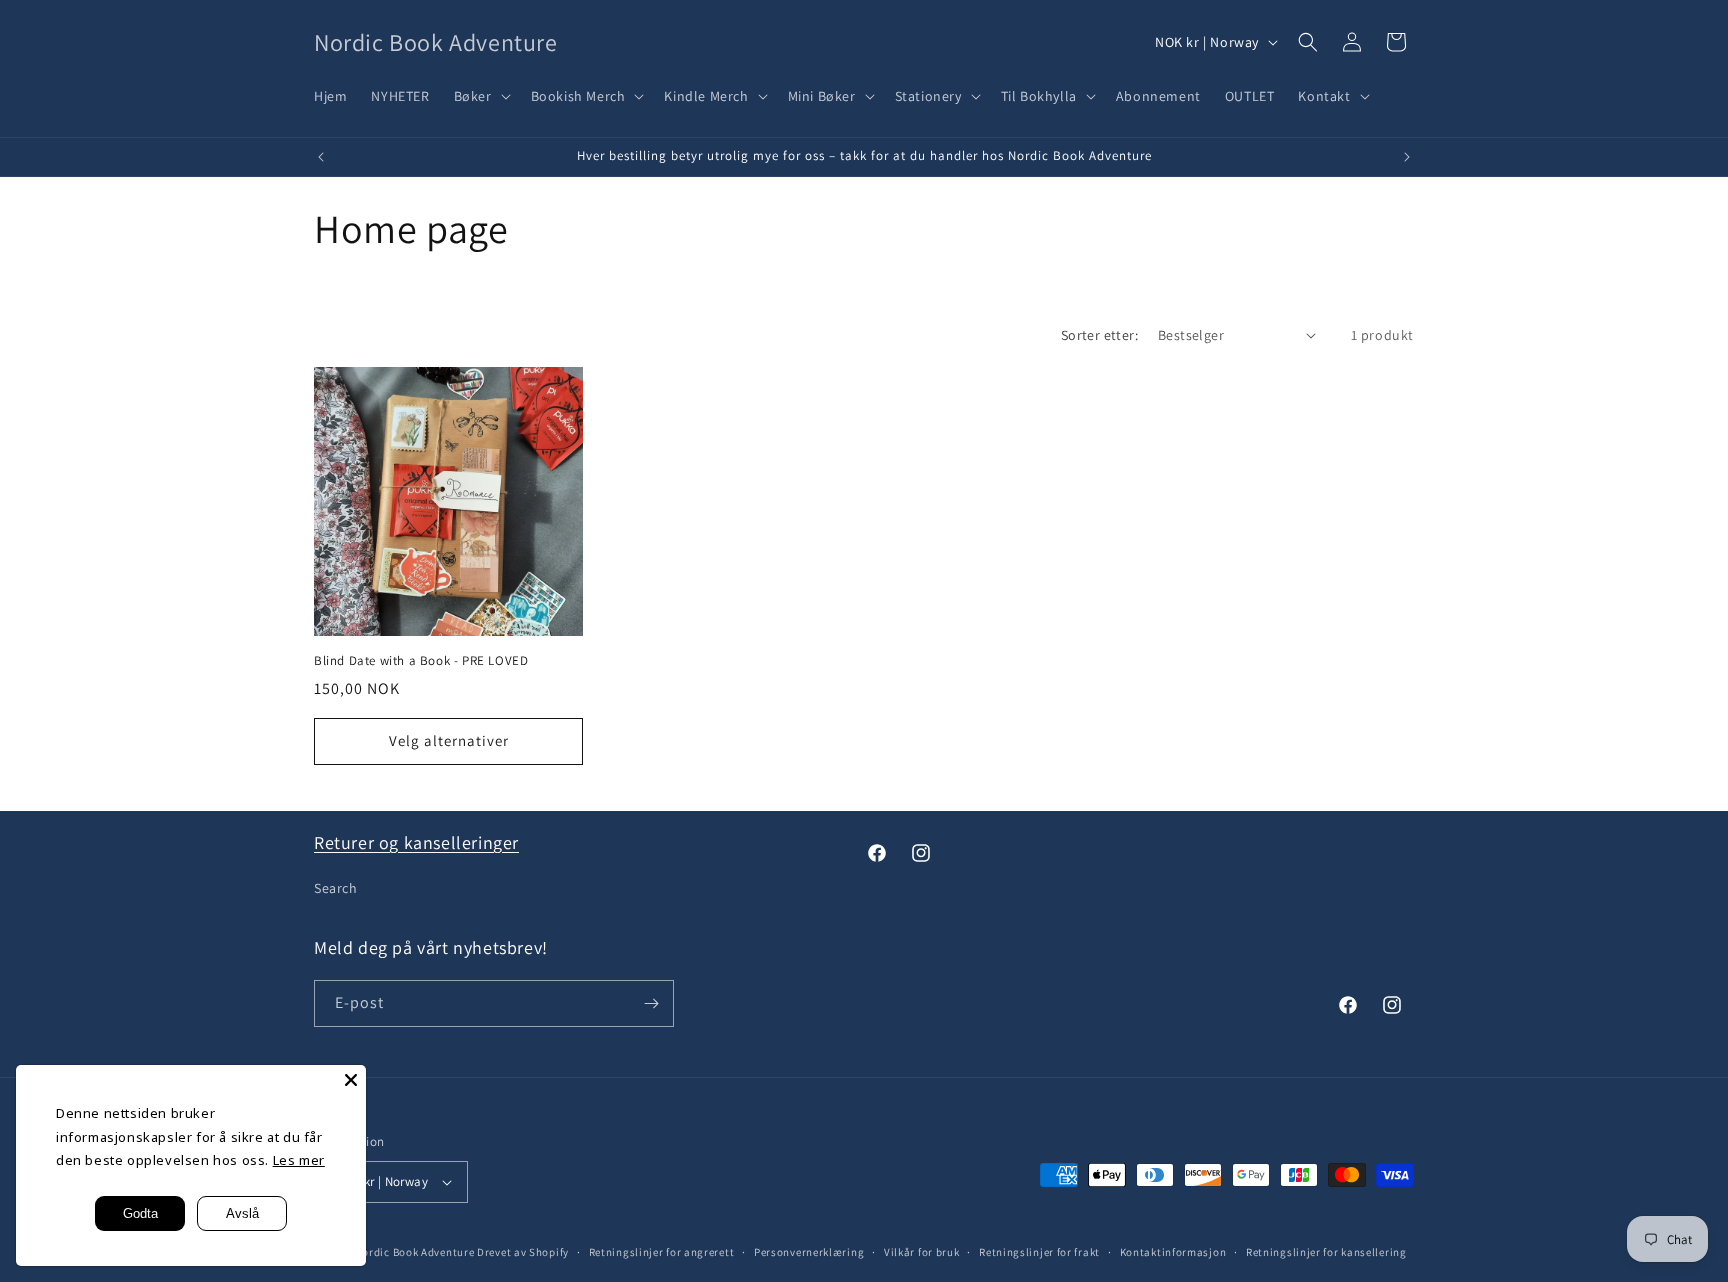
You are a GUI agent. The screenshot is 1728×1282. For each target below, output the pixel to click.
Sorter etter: (1099, 335)
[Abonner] (651, 1003)
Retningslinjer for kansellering (1326, 1252)
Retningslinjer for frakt (1039, 1252)
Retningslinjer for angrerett (662, 1252)
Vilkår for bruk (922, 1252)
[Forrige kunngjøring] (321, 157)
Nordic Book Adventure (415, 1252)
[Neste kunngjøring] (1407, 157)
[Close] (351, 1080)
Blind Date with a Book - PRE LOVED (421, 661)
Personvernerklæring (809, 1252)
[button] (480, 96)
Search (336, 888)
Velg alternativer (449, 740)
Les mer (299, 1160)
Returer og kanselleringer (416, 842)
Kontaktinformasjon (1173, 1252)
